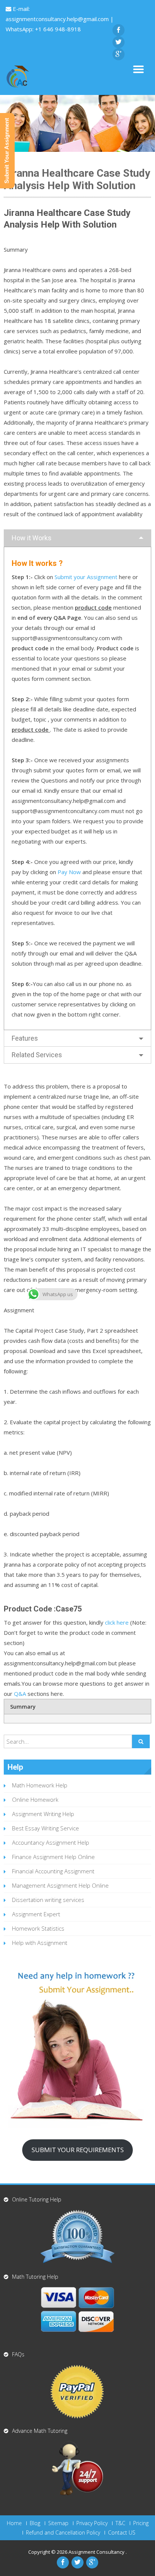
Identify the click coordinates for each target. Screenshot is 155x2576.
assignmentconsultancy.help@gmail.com (58, 19)
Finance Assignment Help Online (53, 1857)
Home (14, 2523)
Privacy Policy (92, 2523)
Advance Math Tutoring (40, 2431)
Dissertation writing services (48, 1900)
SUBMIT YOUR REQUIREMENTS (78, 2150)
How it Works (32, 538)
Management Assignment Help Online (60, 1885)
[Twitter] (119, 42)
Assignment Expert (36, 1914)
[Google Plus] (119, 54)
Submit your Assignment (86, 577)
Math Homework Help (40, 1785)
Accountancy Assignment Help (51, 1842)
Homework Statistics (38, 1928)
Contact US (122, 2533)
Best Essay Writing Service (46, 1828)
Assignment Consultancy (97, 2552)
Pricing (141, 2523)
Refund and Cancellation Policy (63, 2533)
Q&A (20, 1694)
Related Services (37, 1055)
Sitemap (58, 2523)
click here (117, 1622)
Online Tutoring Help (37, 2199)
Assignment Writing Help (43, 1814)
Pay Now (69, 872)
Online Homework (35, 1799)
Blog (35, 2523)
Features (25, 1038)
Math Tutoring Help (35, 2277)
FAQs (18, 2354)
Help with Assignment (40, 1943)
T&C (120, 2523)
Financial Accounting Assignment (53, 1871)
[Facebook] (119, 30)
